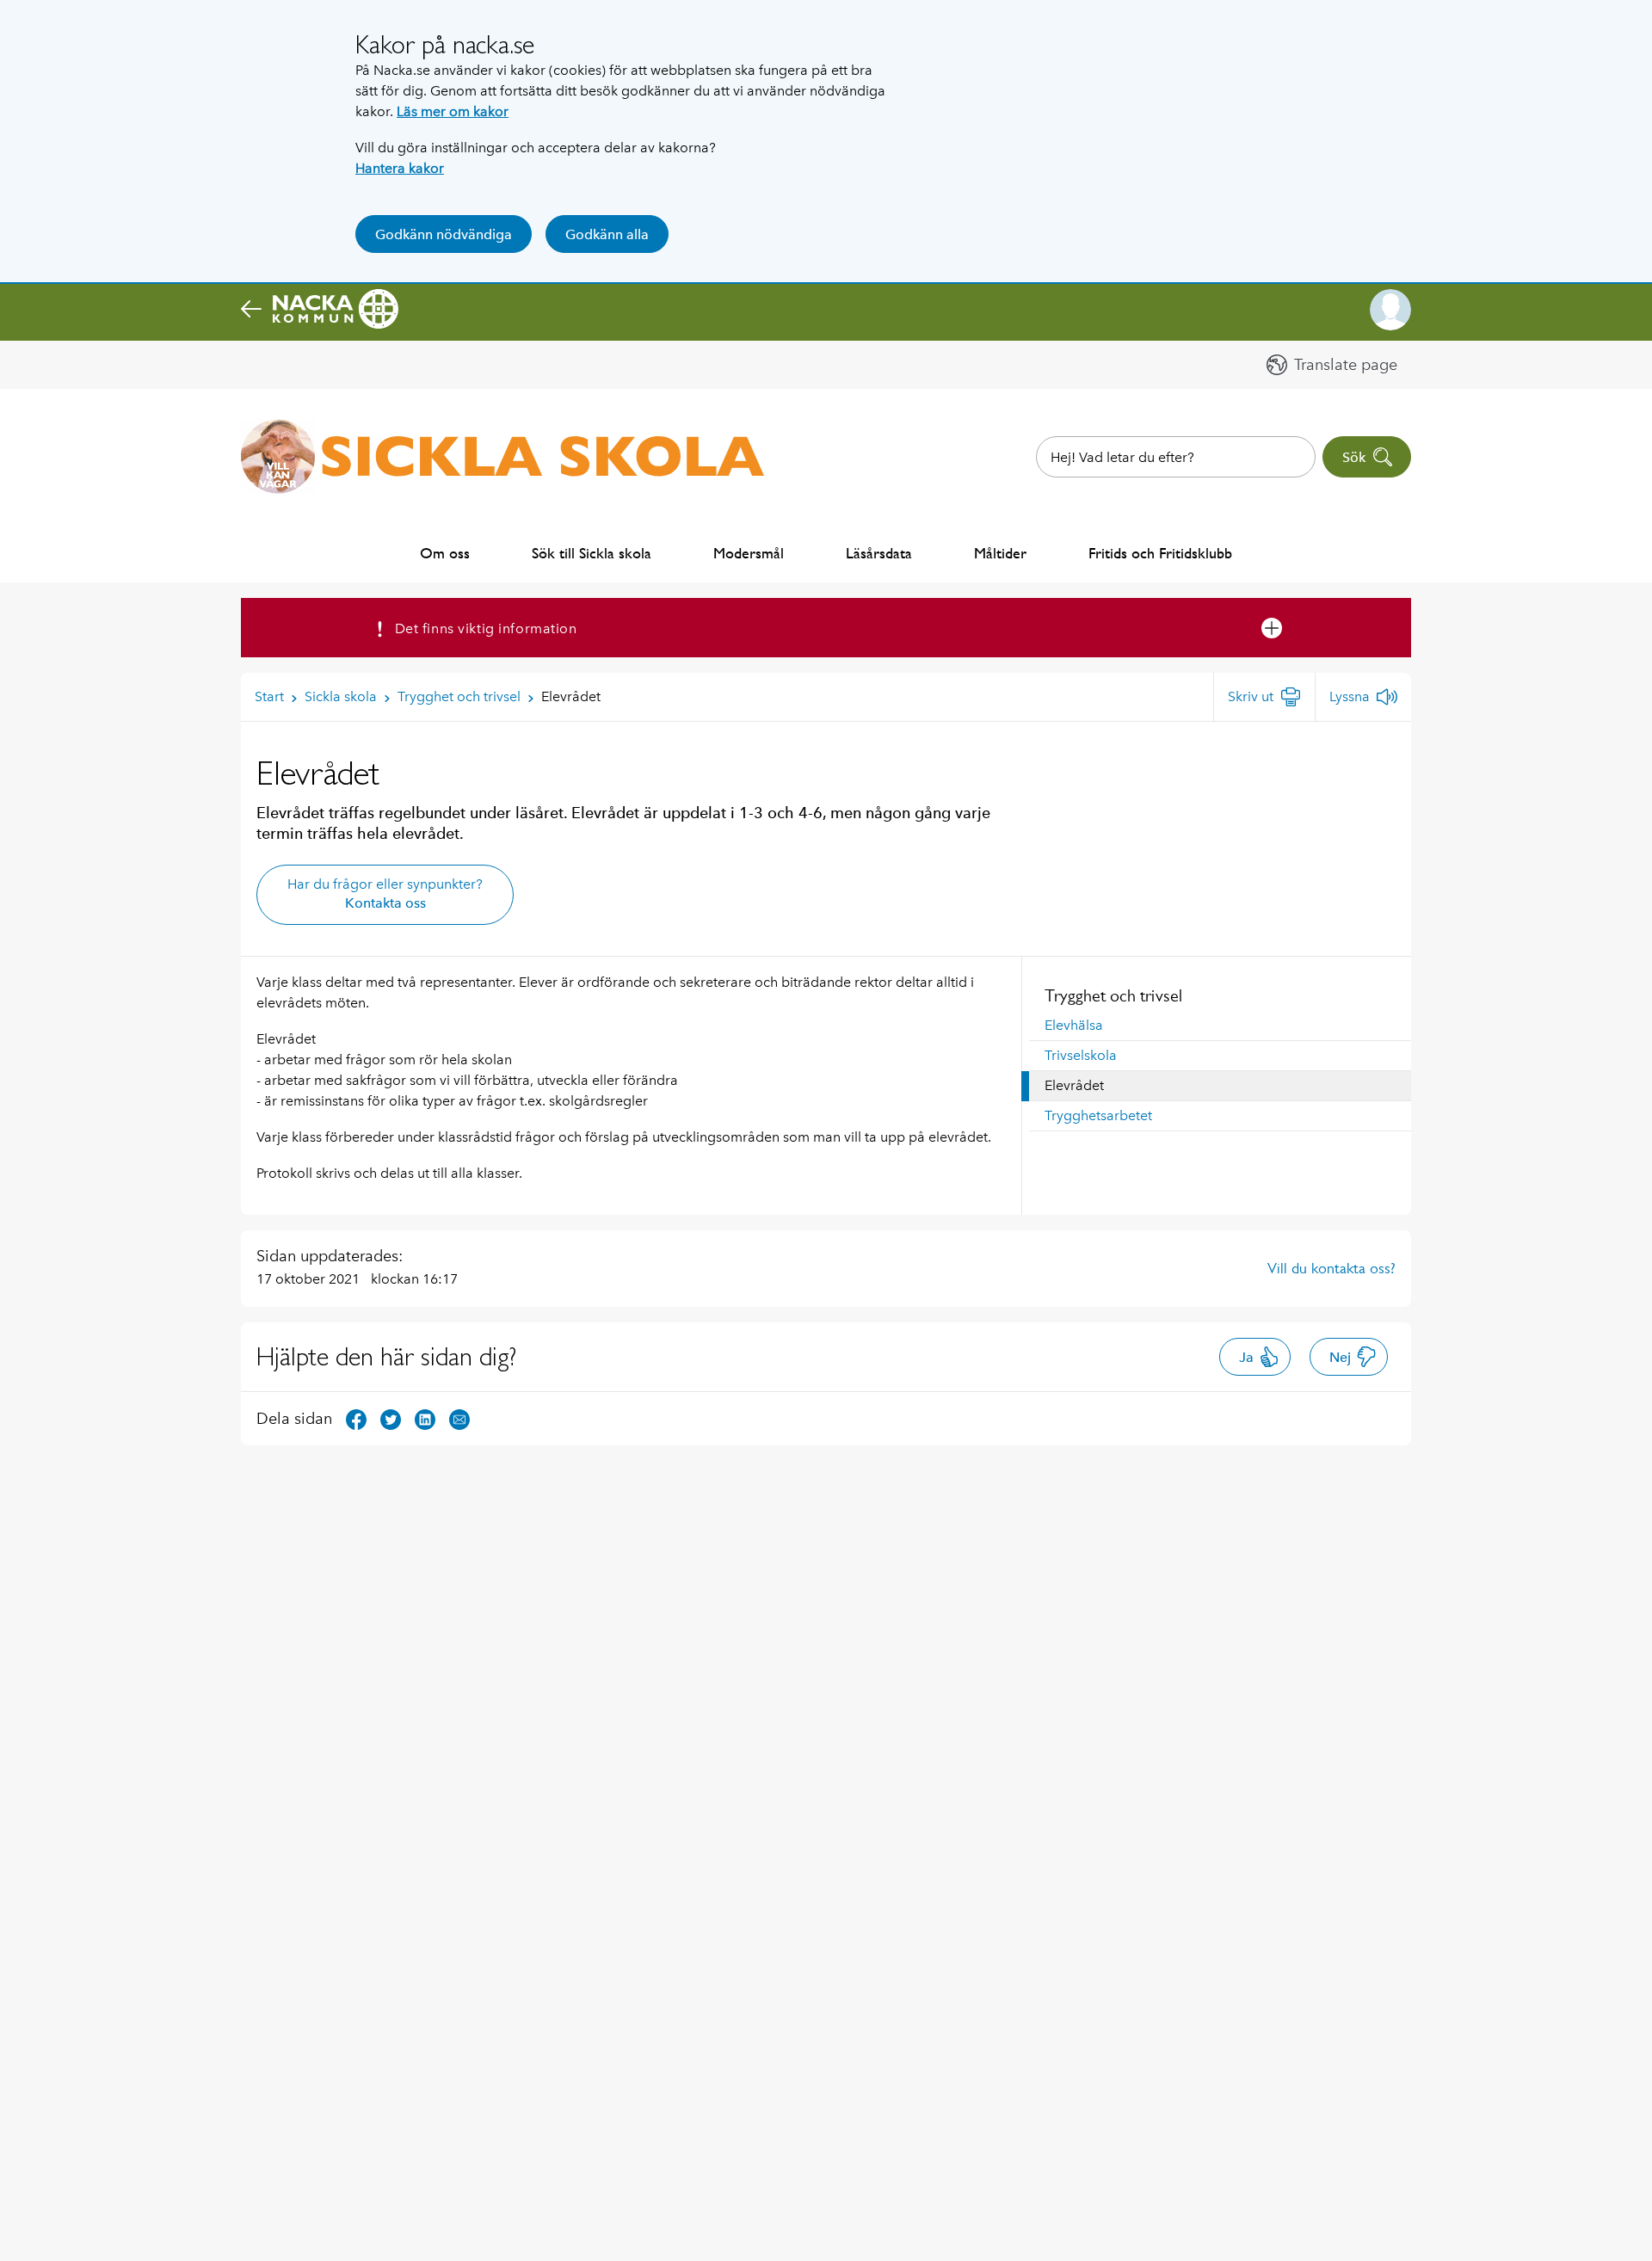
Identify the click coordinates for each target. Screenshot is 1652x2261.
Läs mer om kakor (453, 111)
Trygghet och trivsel (1114, 995)
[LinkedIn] (425, 1417)
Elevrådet (1074, 1085)
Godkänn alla (607, 234)
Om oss (445, 553)
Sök (1354, 457)
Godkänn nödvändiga (444, 234)
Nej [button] (1340, 1357)
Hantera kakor (400, 168)
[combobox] (1176, 457)
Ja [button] (1246, 1357)
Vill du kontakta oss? (1331, 1268)
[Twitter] (391, 1417)
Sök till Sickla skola (592, 553)
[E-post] (459, 1417)
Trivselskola (1081, 1055)
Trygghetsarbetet (1098, 1115)
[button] (1390, 310)
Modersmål (749, 553)
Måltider (1000, 553)
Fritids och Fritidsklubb (1160, 553)
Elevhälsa (1074, 1025)
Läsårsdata (879, 553)
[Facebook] (356, 1417)
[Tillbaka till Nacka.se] (320, 310)
